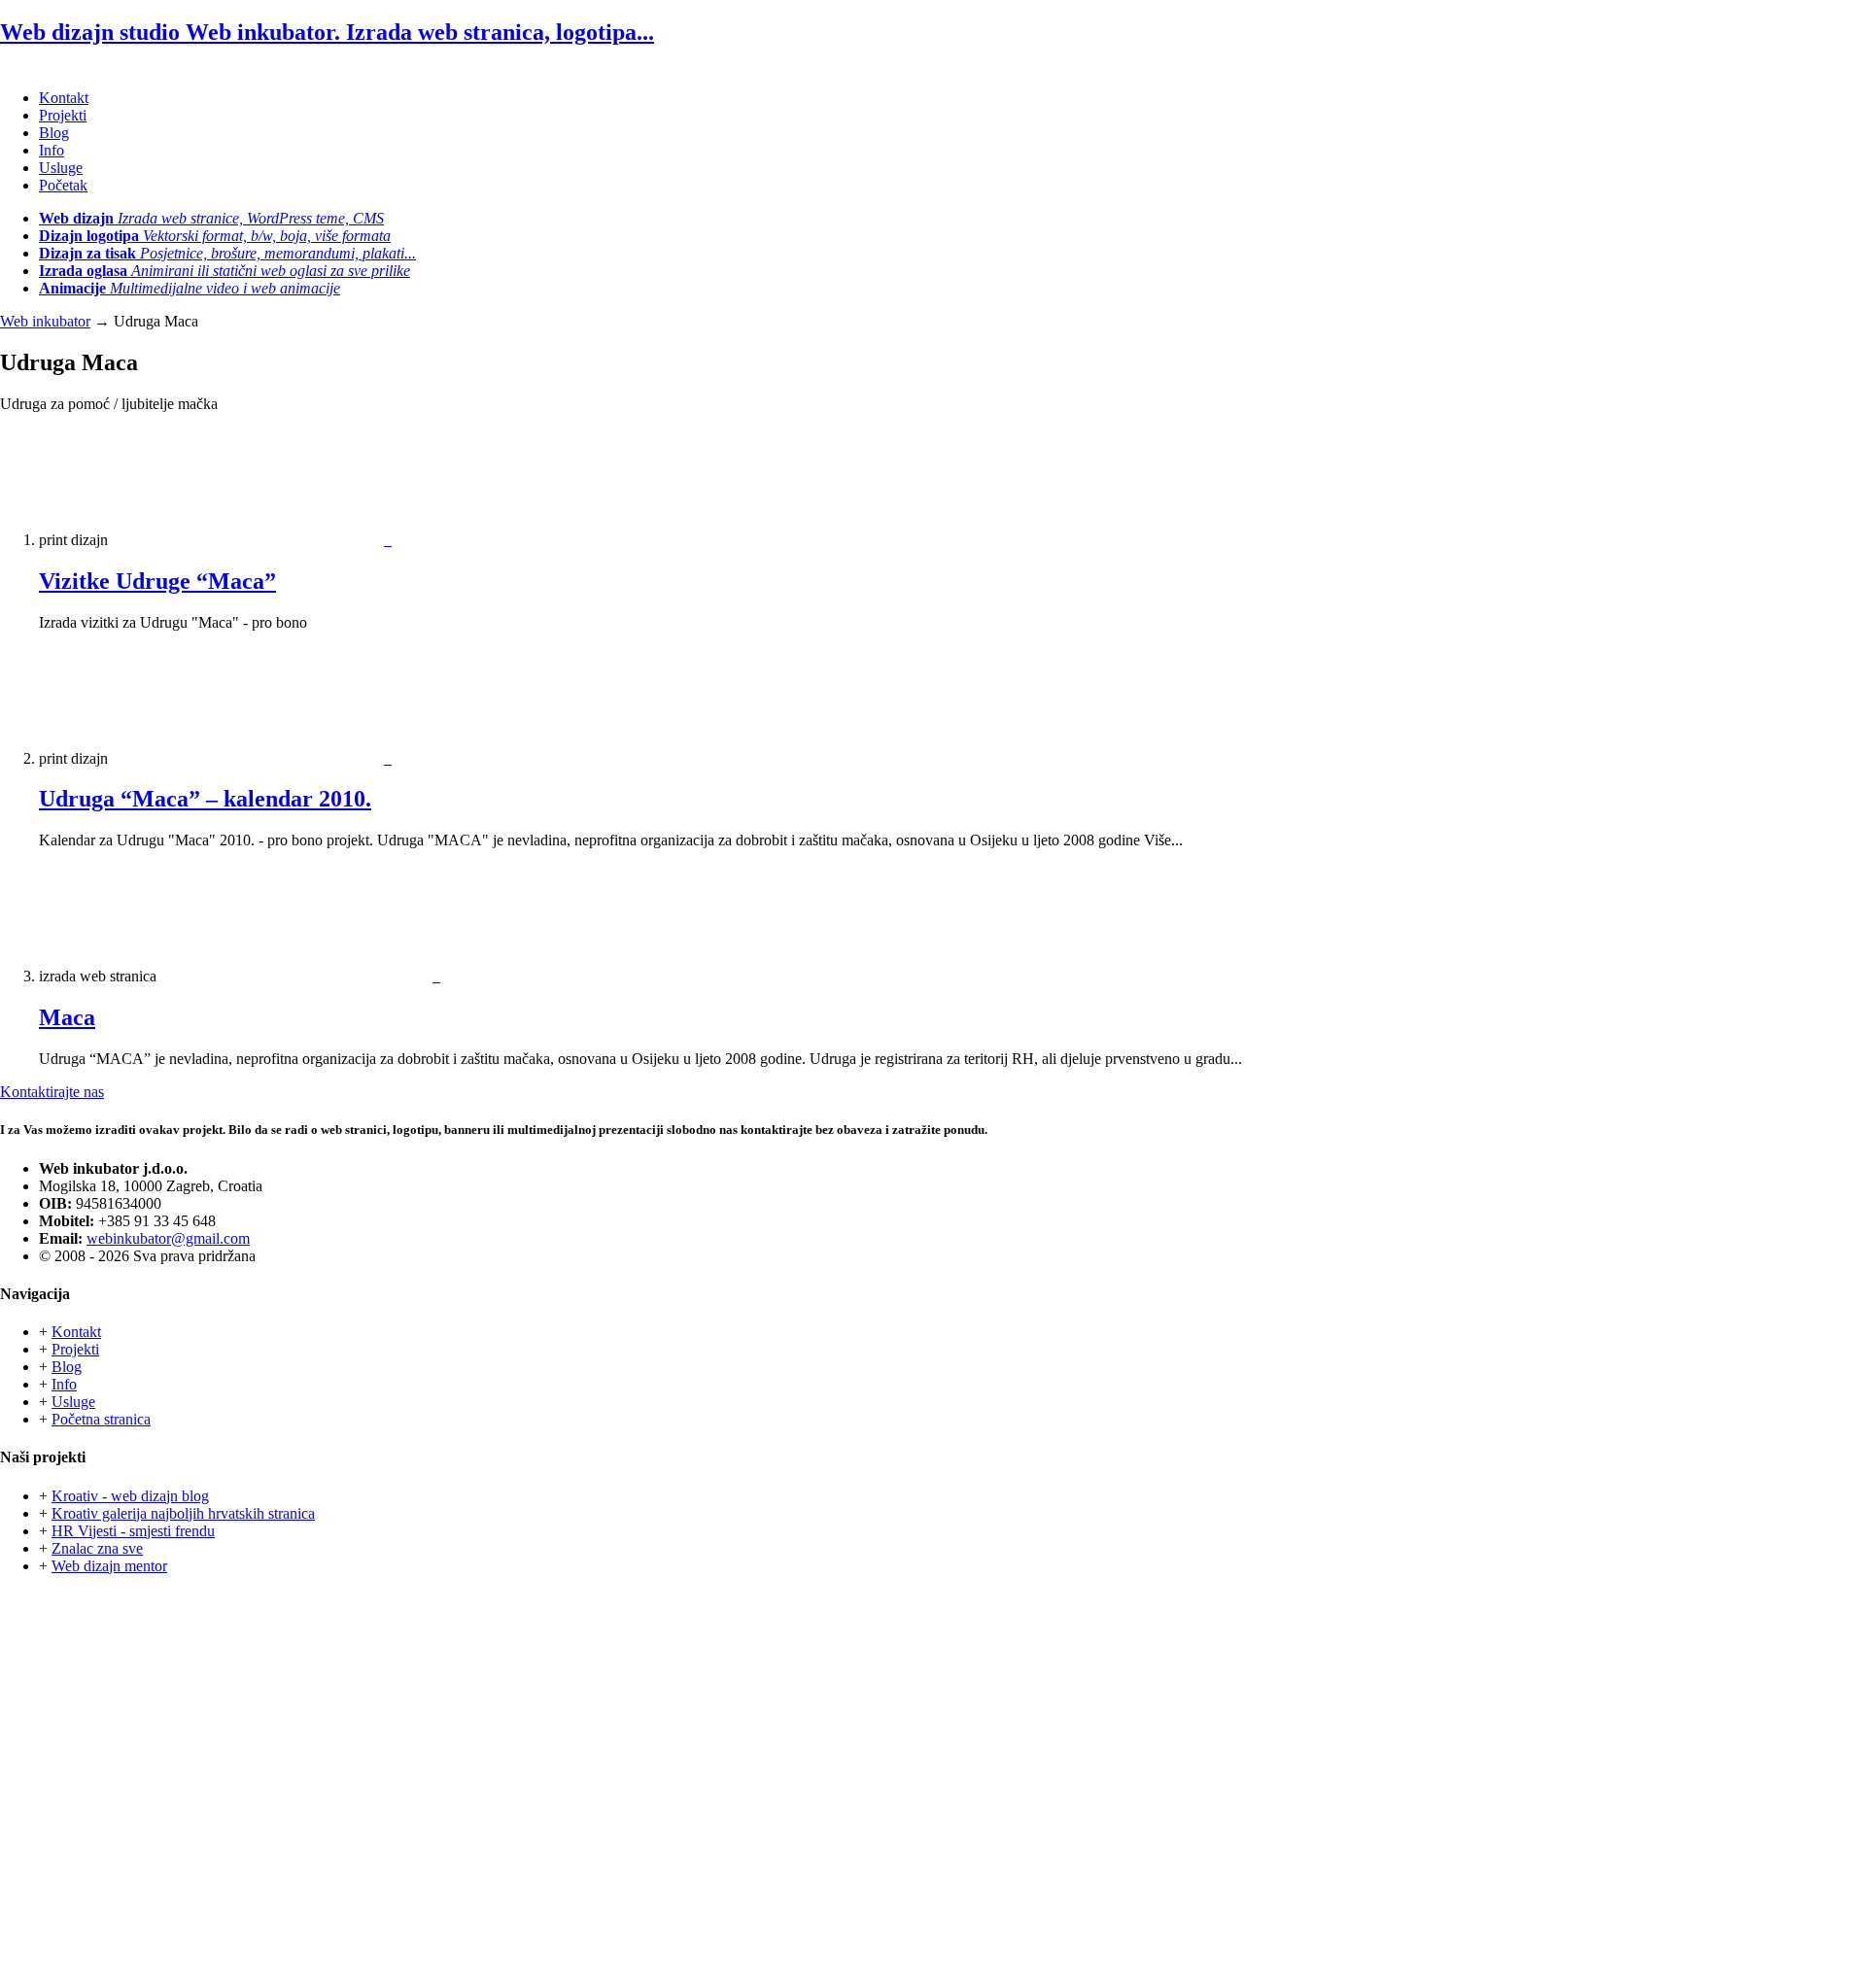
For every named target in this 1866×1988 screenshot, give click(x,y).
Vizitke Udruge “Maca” (157, 581)
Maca (67, 1017)
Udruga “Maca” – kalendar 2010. (205, 799)
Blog (54, 133)
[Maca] (300, 976)
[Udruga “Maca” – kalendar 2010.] (252, 758)
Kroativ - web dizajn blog (130, 1496)
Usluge (61, 168)
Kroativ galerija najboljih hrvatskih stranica (183, 1513)
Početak (63, 185)
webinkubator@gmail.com (168, 1238)
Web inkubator (45, 321)
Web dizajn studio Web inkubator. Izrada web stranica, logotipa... (327, 32)
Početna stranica (101, 1419)
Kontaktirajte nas (52, 1092)
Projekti (63, 115)
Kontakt (64, 98)
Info (52, 150)
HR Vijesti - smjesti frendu (133, 1531)
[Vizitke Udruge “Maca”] (252, 540)
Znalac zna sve (97, 1548)
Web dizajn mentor (109, 1566)
